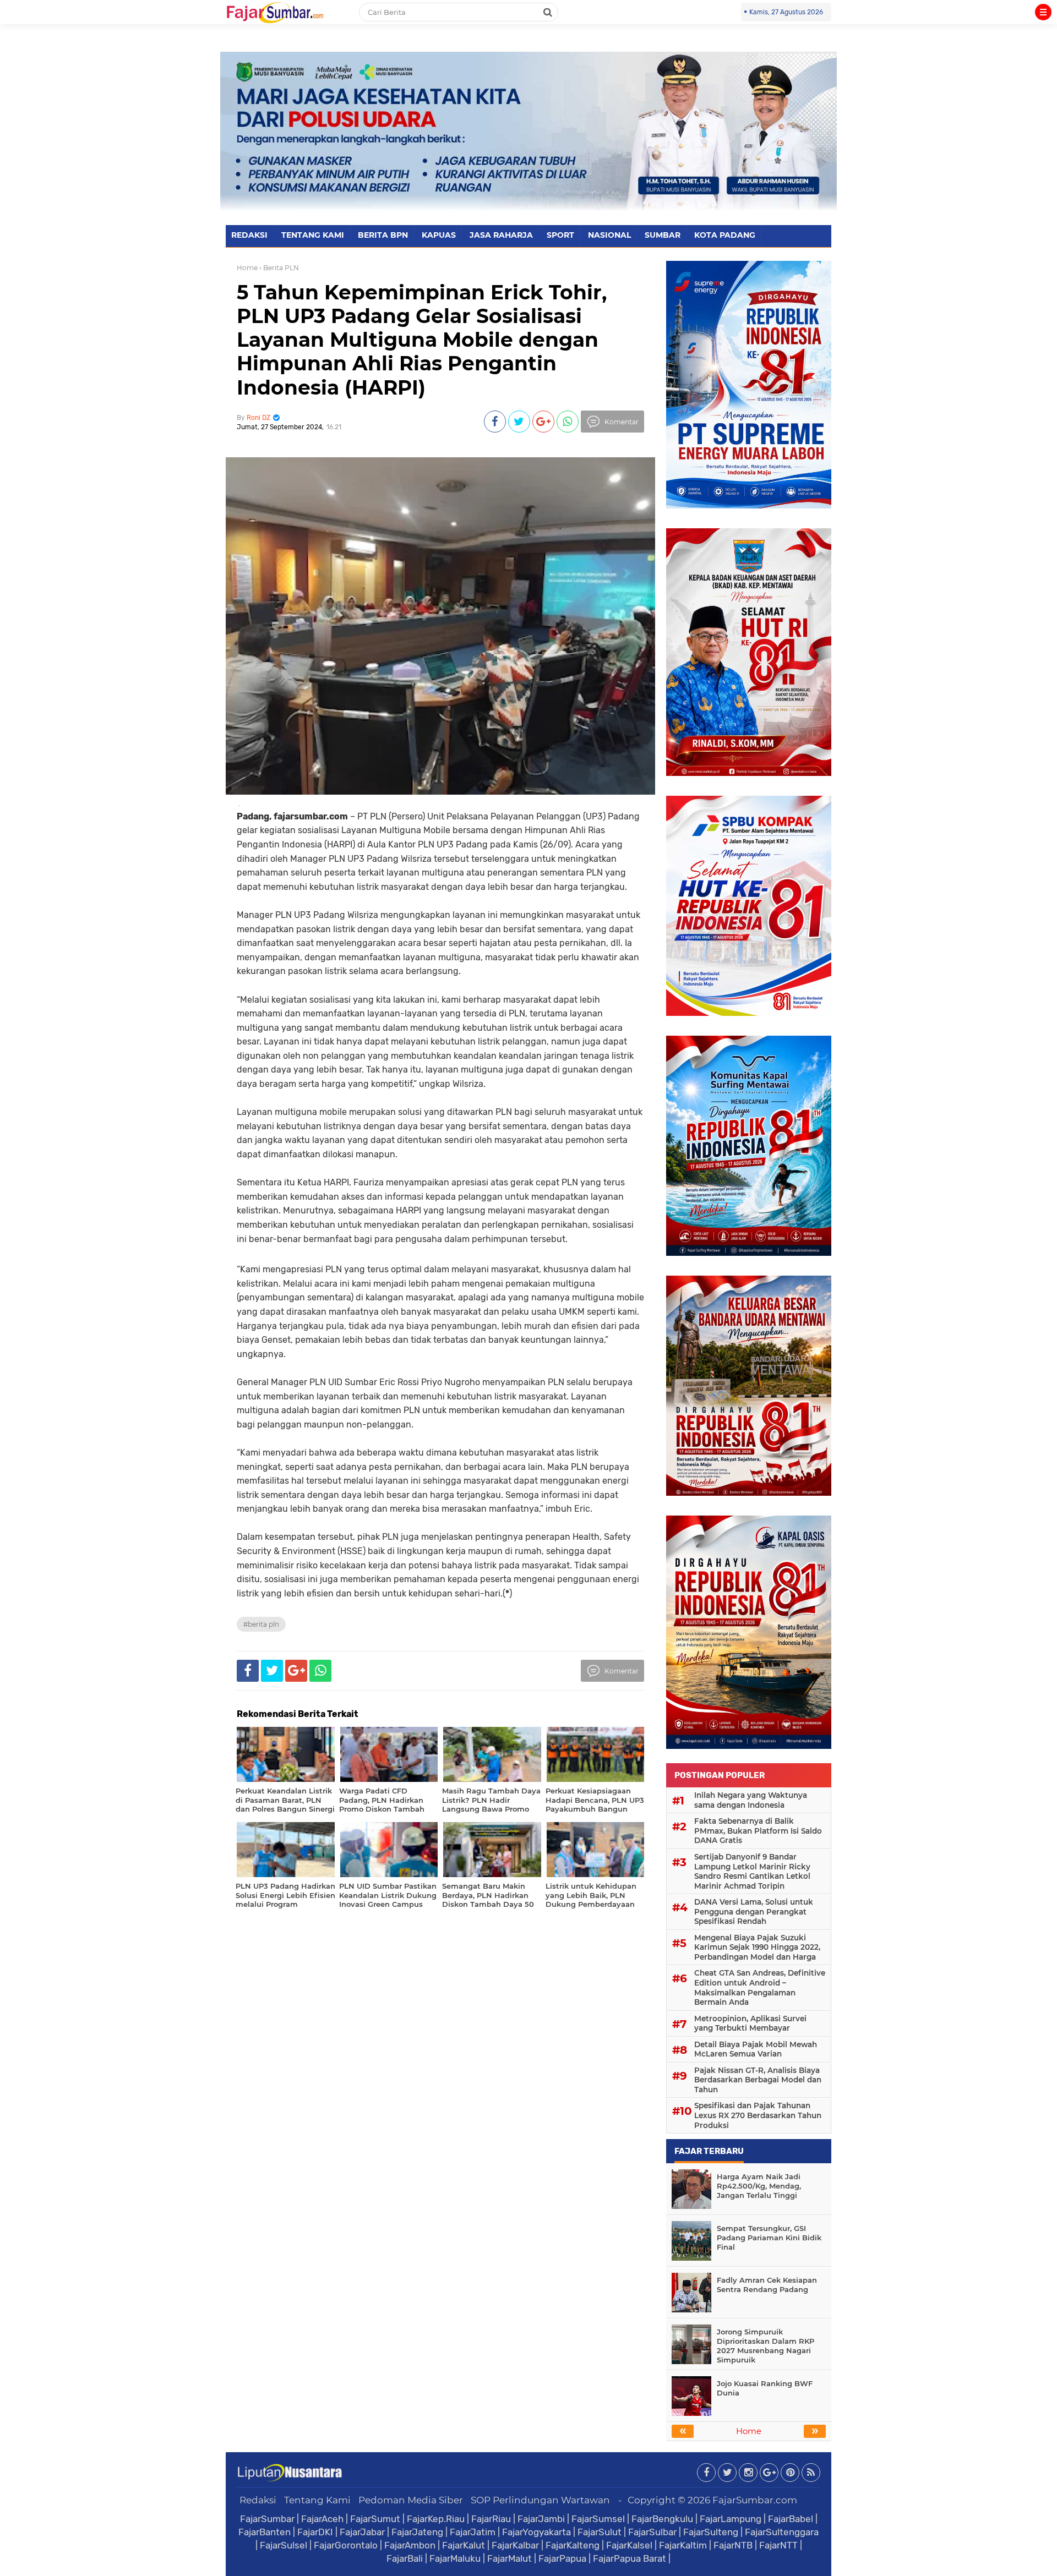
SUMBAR (663, 235)
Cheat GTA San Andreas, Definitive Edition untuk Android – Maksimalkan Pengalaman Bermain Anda (760, 1987)
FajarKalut (464, 2545)
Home (247, 268)
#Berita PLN (261, 1624)
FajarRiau (491, 2519)
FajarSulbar (652, 2532)
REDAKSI (249, 235)
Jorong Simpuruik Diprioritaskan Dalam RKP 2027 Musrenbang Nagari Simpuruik (765, 2346)
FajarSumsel (598, 2519)
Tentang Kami (317, 2500)
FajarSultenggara (782, 2532)
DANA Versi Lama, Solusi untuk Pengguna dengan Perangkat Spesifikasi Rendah (754, 1912)
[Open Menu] (1043, 12)
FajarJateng (417, 2532)
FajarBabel (791, 2519)
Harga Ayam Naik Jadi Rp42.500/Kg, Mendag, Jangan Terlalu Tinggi (759, 2186)
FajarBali (405, 2558)
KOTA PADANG (725, 235)
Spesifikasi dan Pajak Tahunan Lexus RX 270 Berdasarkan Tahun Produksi (758, 2115)
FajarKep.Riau (436, 2519)
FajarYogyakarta (536, 2532)
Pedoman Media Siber (411, 2500)
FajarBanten (265, 2532)
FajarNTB (733, 2545)
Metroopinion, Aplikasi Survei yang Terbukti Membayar (750, 2023)
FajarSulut (600, 2532)
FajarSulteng (711, 2532)
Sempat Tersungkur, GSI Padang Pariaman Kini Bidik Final (769, 2238)
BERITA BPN (383, 235)
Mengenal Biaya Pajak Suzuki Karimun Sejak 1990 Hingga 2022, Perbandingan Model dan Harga (757, 1947)
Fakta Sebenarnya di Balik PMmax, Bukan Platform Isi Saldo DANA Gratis (758, 1831)
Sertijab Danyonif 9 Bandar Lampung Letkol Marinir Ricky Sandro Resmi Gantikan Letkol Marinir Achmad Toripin (752, 1871)
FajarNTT (778, 2545)
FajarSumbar (267, 2519)
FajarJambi (541, 2519)
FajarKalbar (515, 2545)
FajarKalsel (629, 2545)
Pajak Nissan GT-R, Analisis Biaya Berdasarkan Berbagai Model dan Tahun (758, 2080)
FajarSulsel (284, 2545)
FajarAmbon (410, 2545)
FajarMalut (510, 2558)
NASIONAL (609, 235)
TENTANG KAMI (313, 235)
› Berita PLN (279, 268)
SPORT (560, 235)
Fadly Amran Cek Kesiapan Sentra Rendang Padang (767, 2285)
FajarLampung (731, 2519)
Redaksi (258, 2500)
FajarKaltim (683, 2545)
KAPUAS (439, 235)
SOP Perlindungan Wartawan (540, 2500)
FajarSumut (375, 2519)
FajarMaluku (455, 2558)
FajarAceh (322, 2519)
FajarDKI (315, 2532)
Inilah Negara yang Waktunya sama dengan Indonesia (751, 1800)
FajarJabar (362, 2532)
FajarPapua (562, 2558)
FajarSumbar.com (755, 2500)
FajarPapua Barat (630, 2558)
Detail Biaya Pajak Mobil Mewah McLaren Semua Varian (756, 2049)
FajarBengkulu (662, 2519)
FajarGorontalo (346, 2545)
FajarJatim (473, 2532)
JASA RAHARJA (501, 235)
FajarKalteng (573, 2545)
